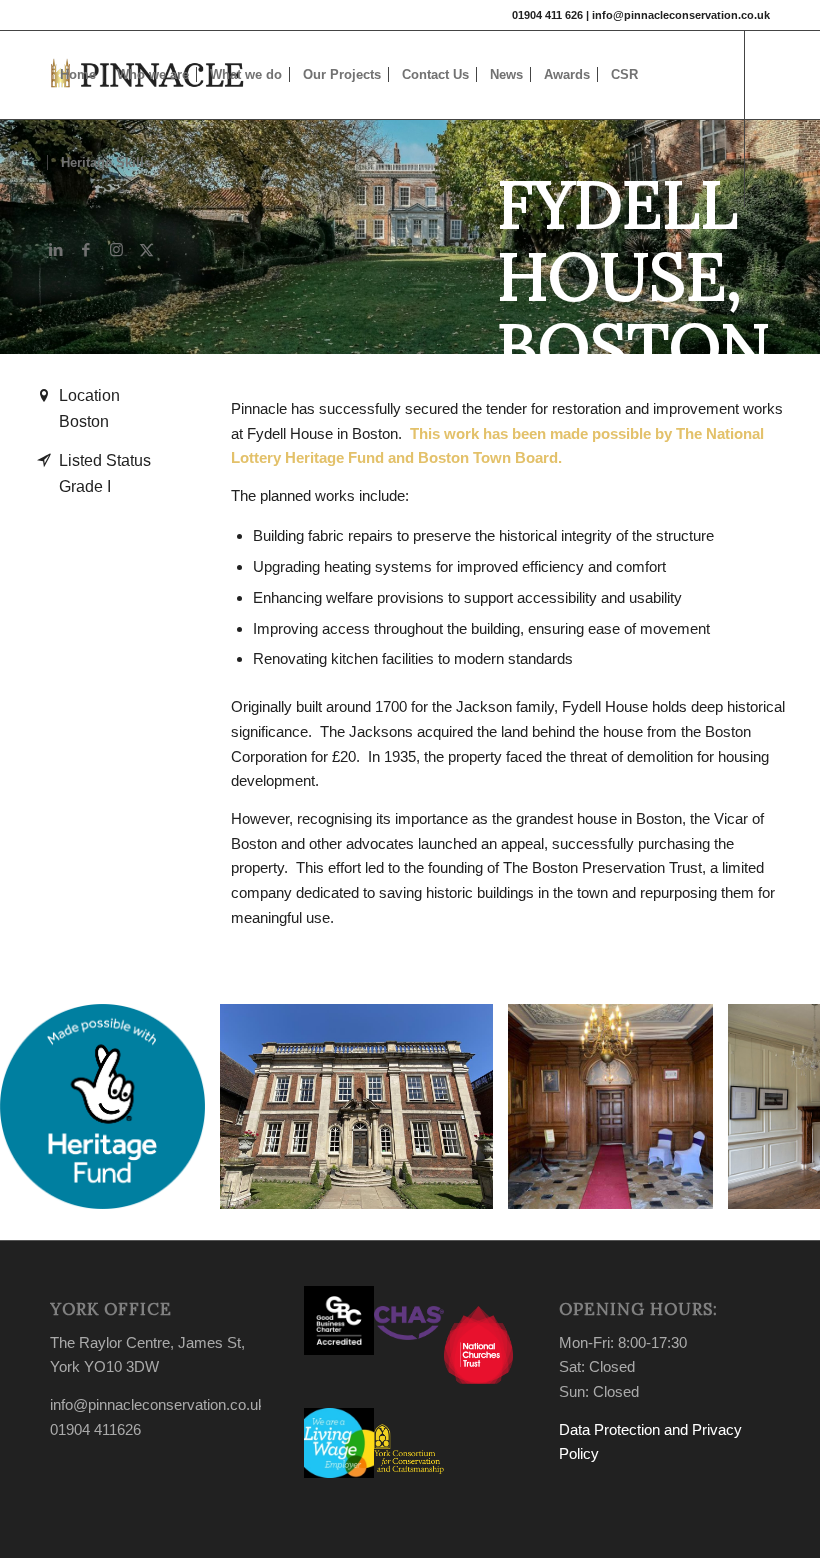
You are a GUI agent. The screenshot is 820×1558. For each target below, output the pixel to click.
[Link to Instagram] (116, 250)
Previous (45, 1107)
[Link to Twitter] (146, 250)
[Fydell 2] (471, 1187)
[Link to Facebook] (86, 250)
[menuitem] (78, 75)
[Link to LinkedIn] (56, 250)
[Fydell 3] (691, 1187)
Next (775, 1107)
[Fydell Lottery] (183, 1187)
